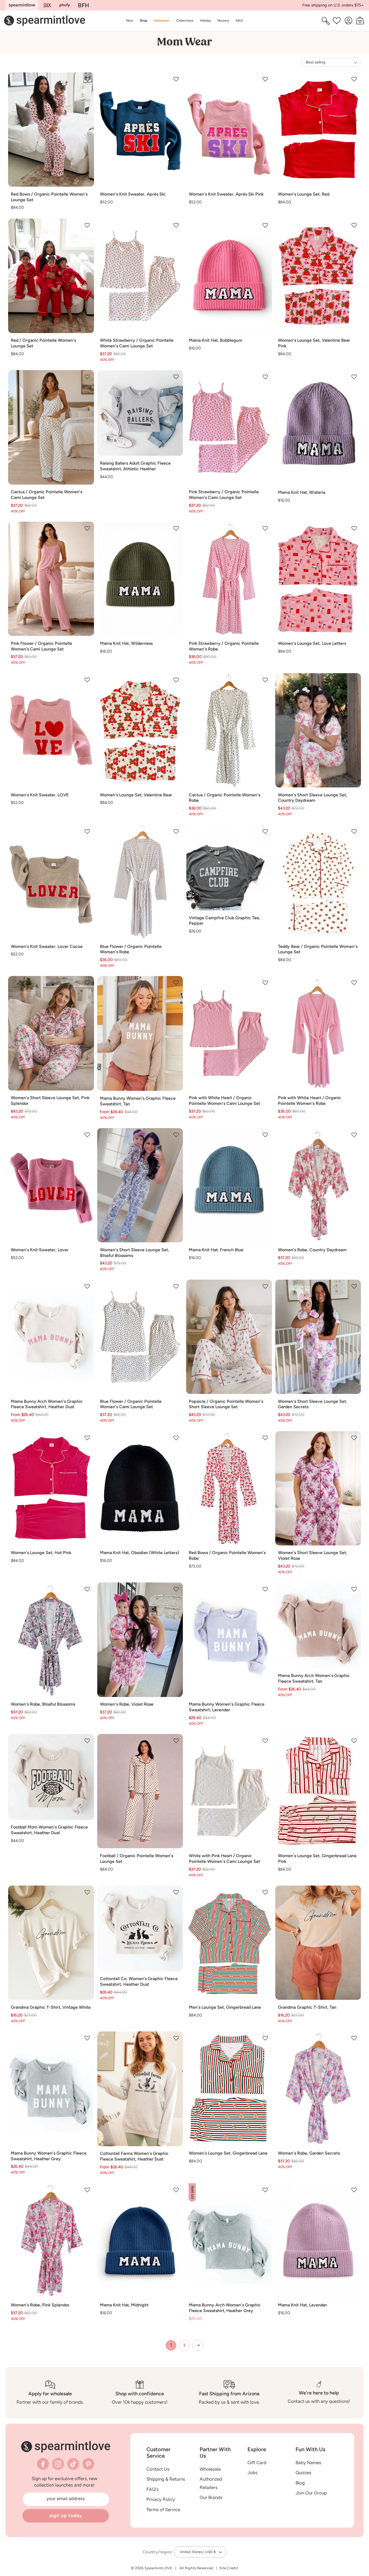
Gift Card (257, 2463)
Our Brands (211, 2497)
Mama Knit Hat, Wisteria (302, 492)
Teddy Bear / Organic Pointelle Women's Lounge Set (318, 949)
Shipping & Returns (166, 2479)
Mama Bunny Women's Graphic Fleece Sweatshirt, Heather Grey (49, 2156)
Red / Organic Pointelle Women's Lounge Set (43, 343)
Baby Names (308, 2463)
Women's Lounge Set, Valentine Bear (136, 795)
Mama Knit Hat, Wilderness (126, 643)
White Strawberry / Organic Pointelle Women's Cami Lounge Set (137, 343)
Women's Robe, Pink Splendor (40, 2305)
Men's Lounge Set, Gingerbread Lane (225, 2007)
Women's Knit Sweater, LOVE (40, 795)
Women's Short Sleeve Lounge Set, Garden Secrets (313, 1404)
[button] (143, 21)
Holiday (205, 20)
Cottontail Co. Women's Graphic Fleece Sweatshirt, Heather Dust (139, 1981)
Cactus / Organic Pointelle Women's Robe (224, 798)
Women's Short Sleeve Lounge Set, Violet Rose (313, 1555)
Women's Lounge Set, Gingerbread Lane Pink (317, 1859)
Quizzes (303, 2473)
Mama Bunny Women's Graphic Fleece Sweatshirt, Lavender (227, 1707)
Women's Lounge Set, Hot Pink (41, 1553)
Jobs (252, 2473)
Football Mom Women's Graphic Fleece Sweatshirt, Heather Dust (49, 1830)
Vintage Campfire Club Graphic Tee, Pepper (224, 921)
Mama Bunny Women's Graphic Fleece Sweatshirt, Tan (138, 1101)
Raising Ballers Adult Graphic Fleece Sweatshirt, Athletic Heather (135, 466)
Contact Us (158, 2469)
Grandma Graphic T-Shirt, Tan (307, 2007)
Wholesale (210, 2469)
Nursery (223, 20)
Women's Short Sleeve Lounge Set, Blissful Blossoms (135, 1253)
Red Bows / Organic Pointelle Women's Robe (227, 1555)
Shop (143, 20)
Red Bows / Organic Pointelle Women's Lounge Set (49, 197)
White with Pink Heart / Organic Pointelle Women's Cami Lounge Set (224, 1859)
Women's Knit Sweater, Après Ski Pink (226, 194)
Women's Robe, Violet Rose (127, 1704)
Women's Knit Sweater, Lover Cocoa (47, 946)
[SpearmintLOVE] (22, 5)
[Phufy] (65, 5)
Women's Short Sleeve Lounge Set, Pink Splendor (50, 1101)
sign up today (66, 2515)
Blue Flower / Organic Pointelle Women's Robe (131, 949)
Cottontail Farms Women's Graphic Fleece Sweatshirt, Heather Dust (134, 2156)
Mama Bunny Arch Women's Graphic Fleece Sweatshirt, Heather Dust (47, 1404)
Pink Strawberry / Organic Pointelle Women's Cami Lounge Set (224, 495)
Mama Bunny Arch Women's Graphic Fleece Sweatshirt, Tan (314, 1678)
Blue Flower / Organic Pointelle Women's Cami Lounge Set (131, 1404)
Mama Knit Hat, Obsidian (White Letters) (140, 1553)
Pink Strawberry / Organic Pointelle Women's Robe (224, 646)
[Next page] (198, 2345)
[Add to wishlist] (87, 79)
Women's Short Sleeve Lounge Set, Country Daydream (313, 798)
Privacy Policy (161, 2499)
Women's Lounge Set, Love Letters (312, 643)
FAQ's (152, 2489)
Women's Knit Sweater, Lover (40, 1250)
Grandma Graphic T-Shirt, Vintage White (51, 2007)
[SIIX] (47, 5)
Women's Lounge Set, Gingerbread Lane (228, 2153)
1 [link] (171, 2345)
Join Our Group (311, 2493)
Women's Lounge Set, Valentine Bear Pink (314, 343)
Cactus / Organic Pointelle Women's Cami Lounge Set (46, 495)
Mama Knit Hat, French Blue (216, 1250)
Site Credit (229, 2568)
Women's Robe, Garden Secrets (309, 2153)
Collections (185, 20)
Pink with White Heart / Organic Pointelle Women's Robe (310, 1101)
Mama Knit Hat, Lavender (303, 2305)
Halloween (162, 20)
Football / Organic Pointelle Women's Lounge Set (137, 1859)
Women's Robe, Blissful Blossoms (43, 1704)
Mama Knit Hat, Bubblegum (216, 340)
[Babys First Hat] (83, 5)
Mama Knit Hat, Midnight (124, 2305)
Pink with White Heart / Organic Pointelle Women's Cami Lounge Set (224, 1101)
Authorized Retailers (211, 2483)
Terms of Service (163, 2510)
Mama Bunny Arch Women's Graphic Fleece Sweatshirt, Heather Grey (225, 2308)
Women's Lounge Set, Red (304, 194)
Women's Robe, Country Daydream (312, 1250)
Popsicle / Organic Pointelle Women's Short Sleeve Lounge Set (226, 1404)
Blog (300, 2483)
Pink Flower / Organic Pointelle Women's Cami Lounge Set (41, 646)
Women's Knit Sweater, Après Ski (133, 194)
